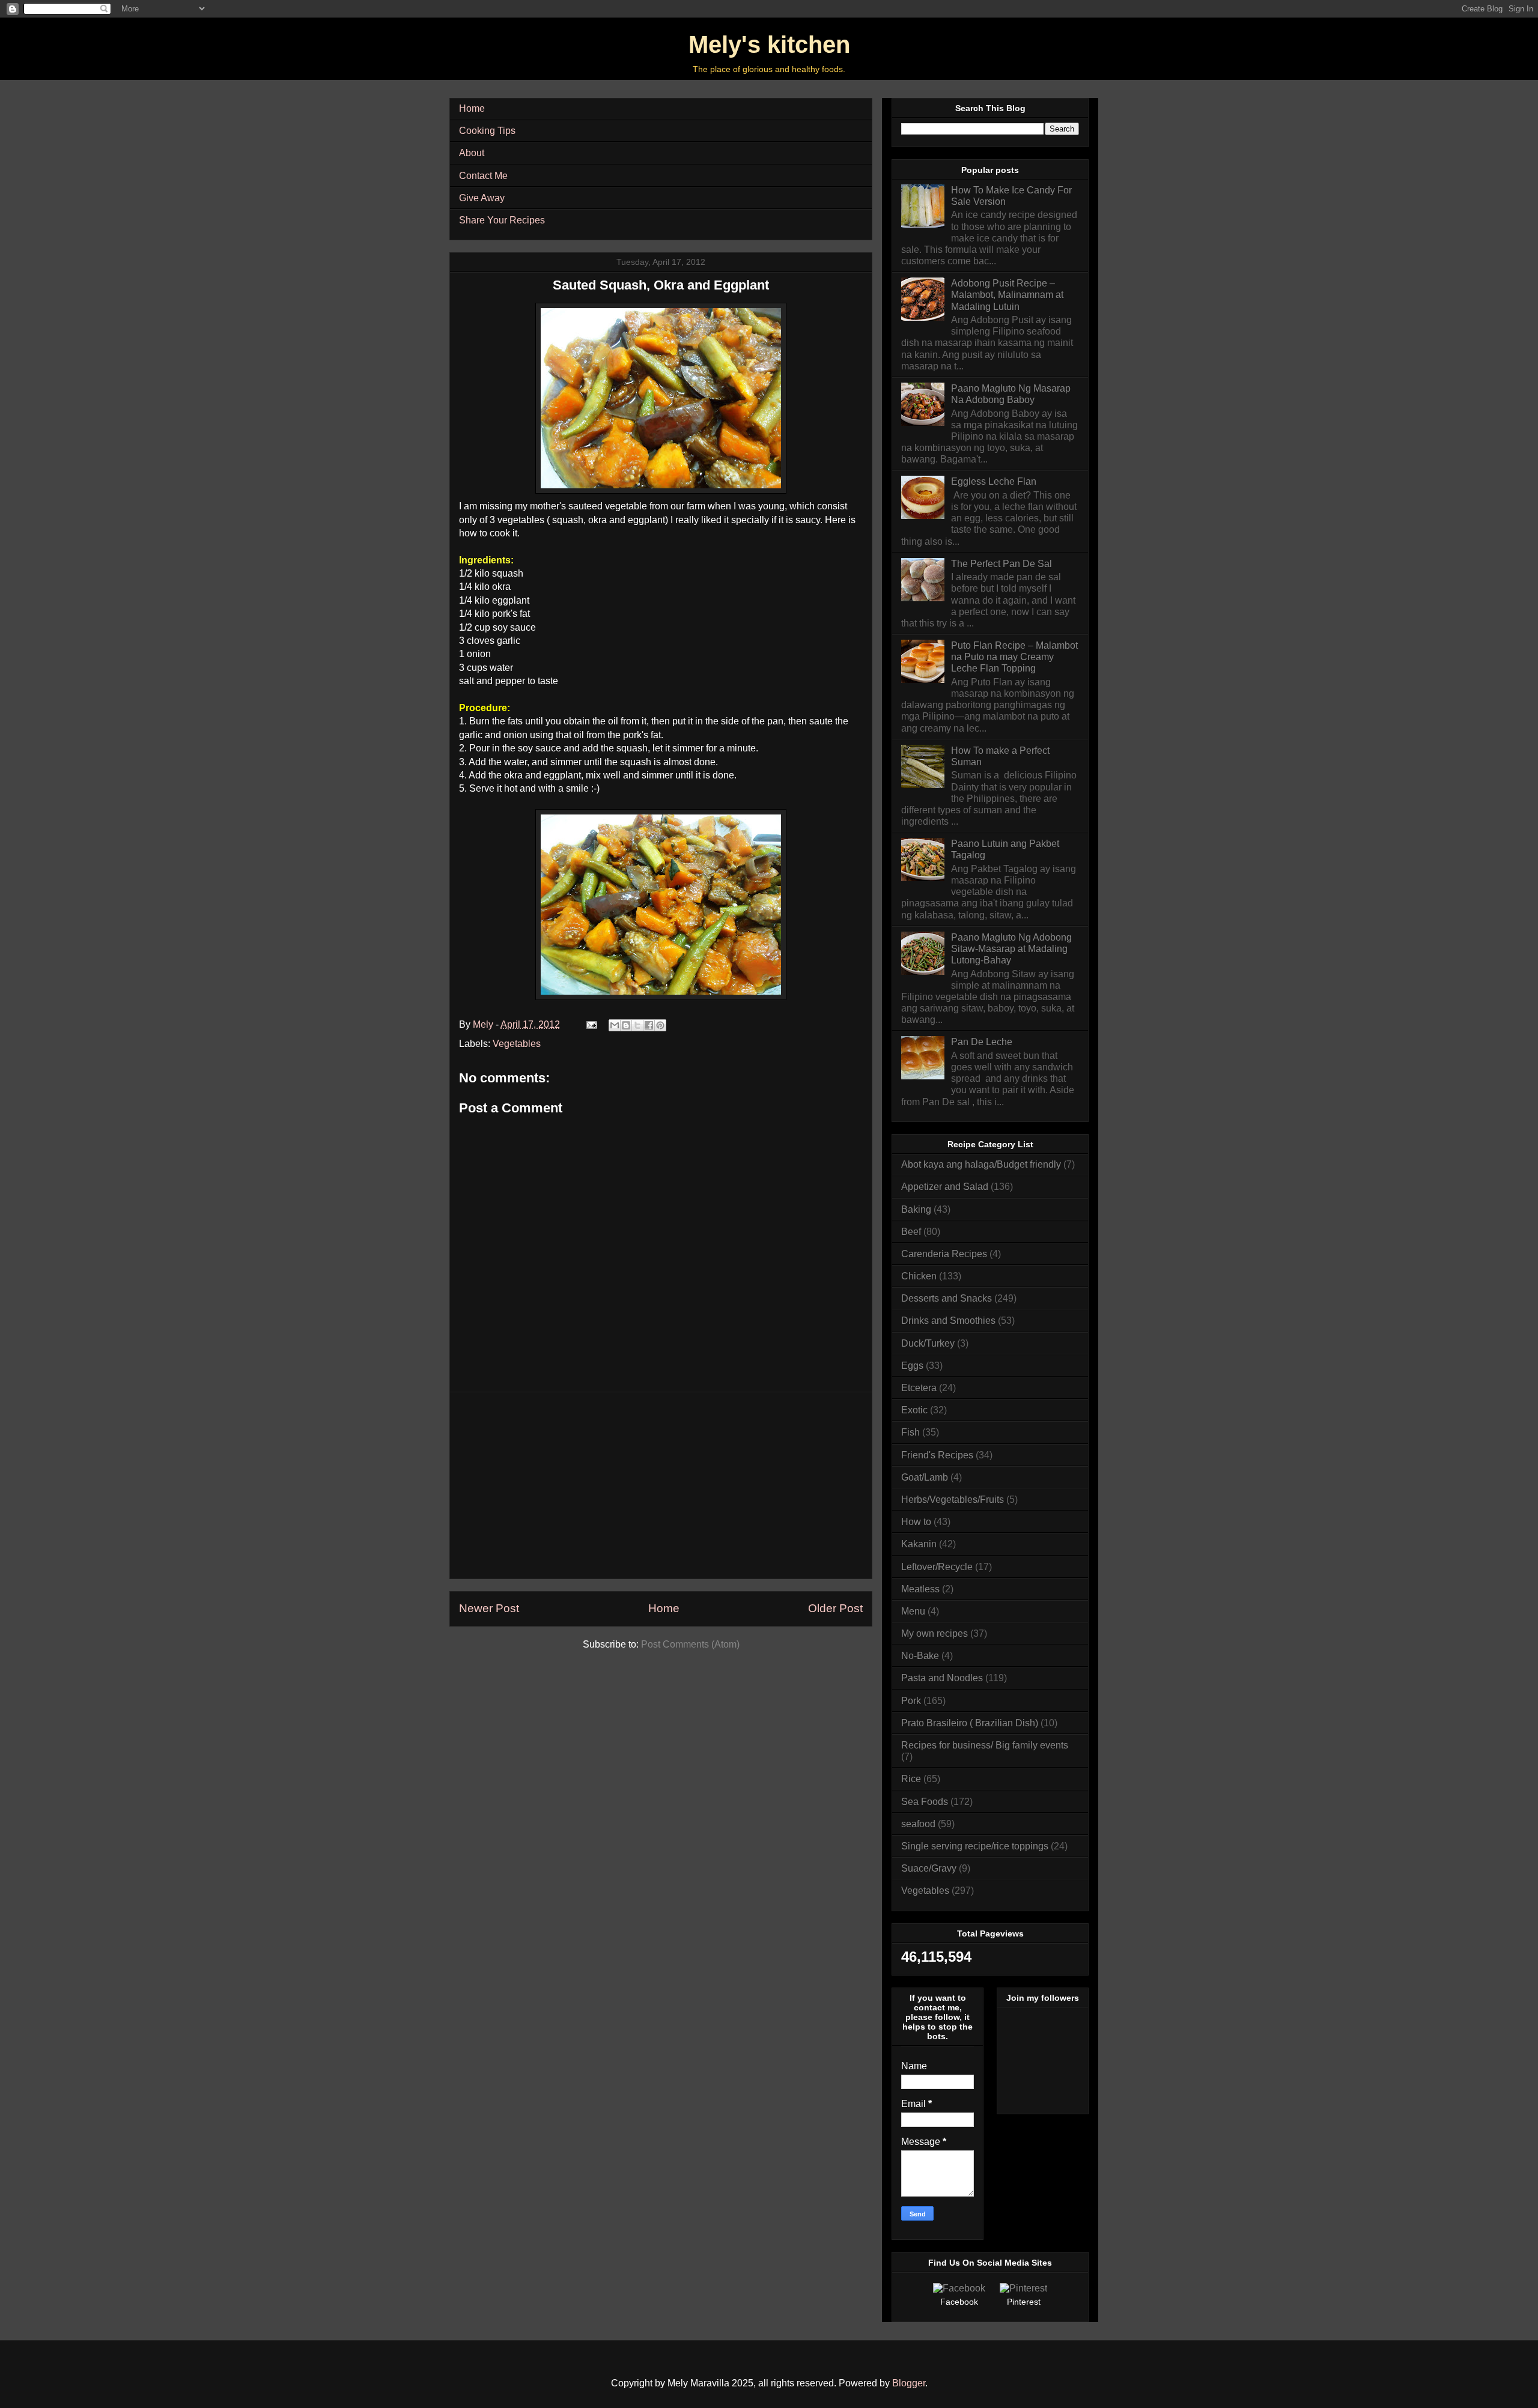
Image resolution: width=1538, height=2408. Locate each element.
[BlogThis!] (626, 1025)
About (472, 153)
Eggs (912, 1366)
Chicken (919, 1276)
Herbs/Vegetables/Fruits (953, 1500)
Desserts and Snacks (947, 1298)
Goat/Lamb (925, 1477)
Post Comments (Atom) (690, 1644)
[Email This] (615, 1025)
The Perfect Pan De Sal (1002, 564)
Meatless (920, 1589)
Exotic (914, 1410)
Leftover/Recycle (937, 1567)
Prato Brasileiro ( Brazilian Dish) (970, 1723)
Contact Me (483, 176)
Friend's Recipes (937, 1455)
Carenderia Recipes (944, 1254)
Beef (911, 1232)
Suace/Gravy (929, 1868)
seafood (918, 1824)
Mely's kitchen (769, 44)
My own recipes (935, 1633)
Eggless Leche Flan (994, 481)
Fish (910, 1432)
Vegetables (517, 1044)
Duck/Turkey (928, 1343)
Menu (913, 1611)
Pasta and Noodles (942, 1678)
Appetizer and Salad (945, 1187)
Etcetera (919, 1388)
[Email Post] (591, 1024)
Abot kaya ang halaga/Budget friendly (981, 1164)
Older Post (835, 1608)
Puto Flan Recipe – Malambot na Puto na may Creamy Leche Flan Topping (1014, 657)
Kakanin (919, 1544)
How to (916, 1522)
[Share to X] (637, 1025)
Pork (911, 1701)
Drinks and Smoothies (948, 1321)
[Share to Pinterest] (660, 1025)
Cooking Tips (487, 131)
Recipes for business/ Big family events (985, 1745)
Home (472, 108)
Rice (911, 1779)
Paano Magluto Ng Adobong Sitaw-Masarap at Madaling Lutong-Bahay (1011, 949)
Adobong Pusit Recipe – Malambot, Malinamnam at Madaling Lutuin (1007, 295)
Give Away (482, 198)
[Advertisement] (661, 1485)
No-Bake (920, 1656)
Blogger (909, 2383)
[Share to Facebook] (649, 1025)
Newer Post (489, 1608)
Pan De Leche (982, 1042)
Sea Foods (925, 1802)
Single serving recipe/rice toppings (975, 1846)
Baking (916, 1209)
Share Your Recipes (502, 220)
